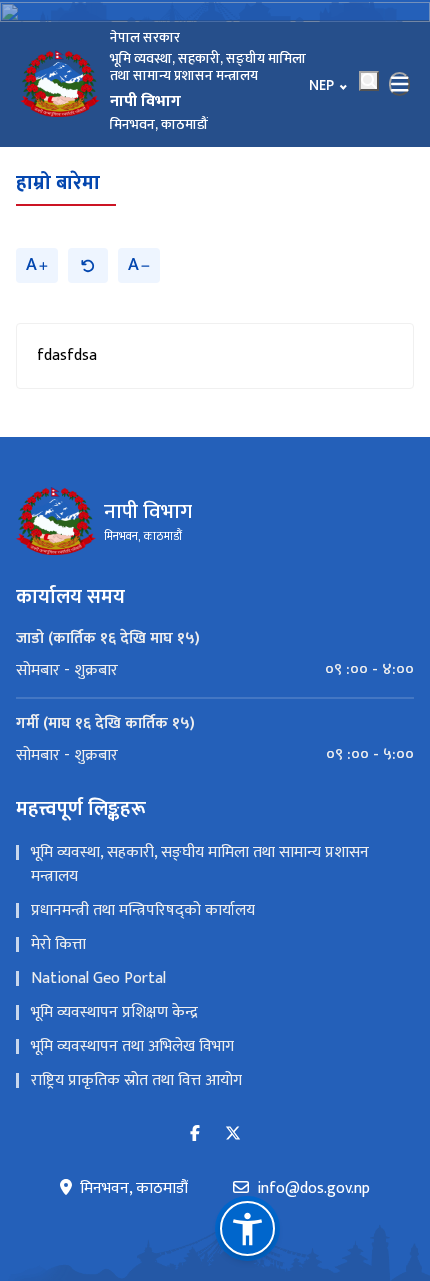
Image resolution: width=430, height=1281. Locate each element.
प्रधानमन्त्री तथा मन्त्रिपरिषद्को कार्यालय (143, 910)
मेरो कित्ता (58, 944)
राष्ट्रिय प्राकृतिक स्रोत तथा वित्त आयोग (136, 1080)
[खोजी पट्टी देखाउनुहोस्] (369, 81)
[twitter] (233, 1134)
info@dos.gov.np (313, 1189)
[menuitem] (215, 670)
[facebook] (195, 1134)
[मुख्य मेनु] (400, 84)
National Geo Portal (98, 978)
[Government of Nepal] (60, 84)
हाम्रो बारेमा (58, 183)
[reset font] (88, 265)
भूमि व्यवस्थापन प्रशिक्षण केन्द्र (114, 1012)
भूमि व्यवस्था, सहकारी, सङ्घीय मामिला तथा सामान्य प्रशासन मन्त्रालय (200, 864)
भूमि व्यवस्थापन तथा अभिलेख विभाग (132, 1046)
